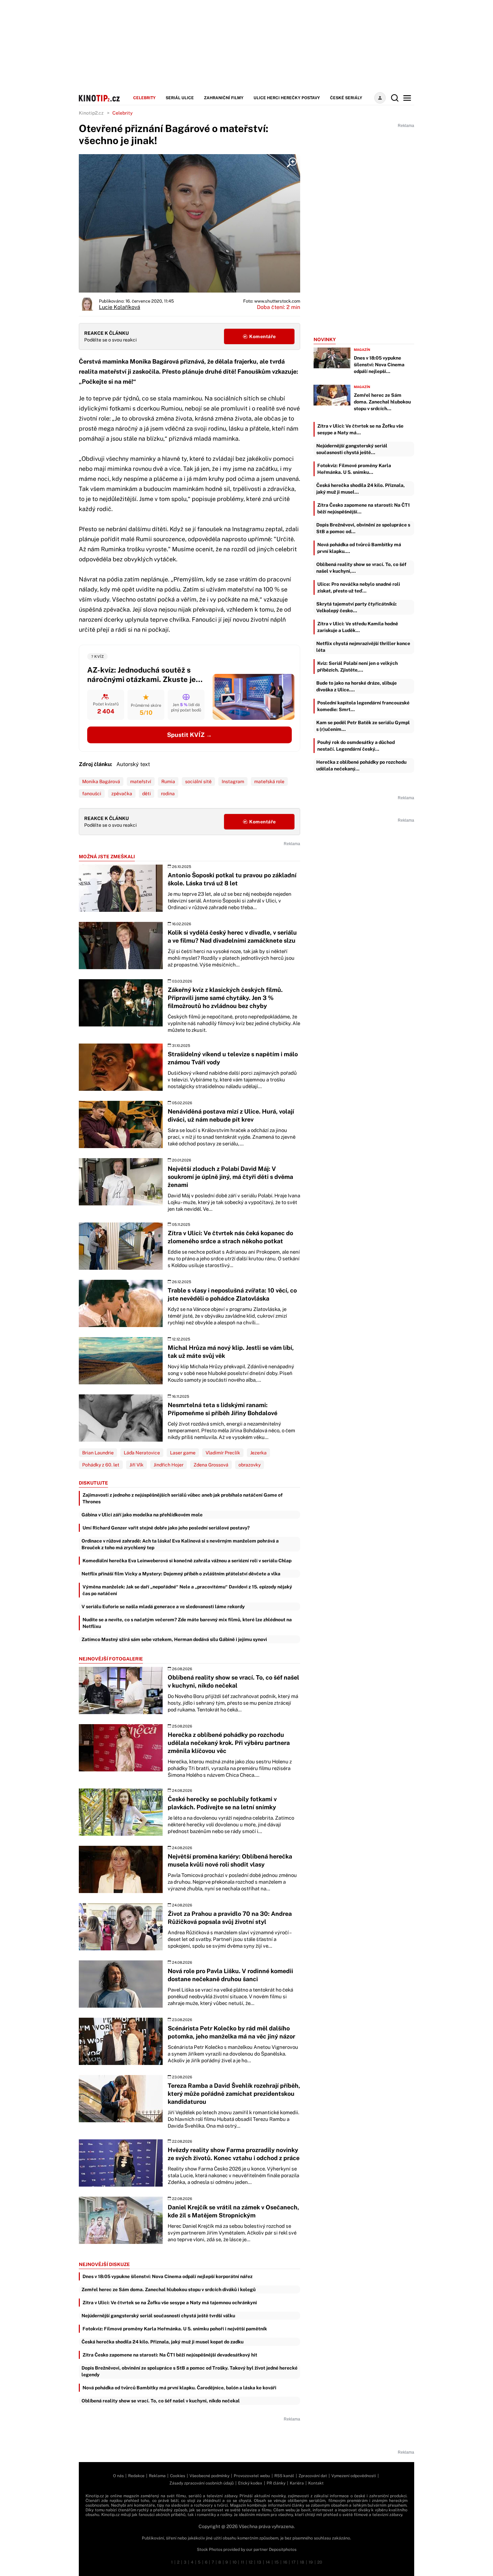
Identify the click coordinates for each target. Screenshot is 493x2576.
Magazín (362, 350)
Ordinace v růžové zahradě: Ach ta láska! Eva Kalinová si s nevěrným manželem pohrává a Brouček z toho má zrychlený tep (180, 1544)
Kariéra (297, 2483)
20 (320, 2562)
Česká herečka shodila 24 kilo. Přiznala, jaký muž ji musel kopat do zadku (162, 2342)
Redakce (136, 2476)
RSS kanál (284, 2476)
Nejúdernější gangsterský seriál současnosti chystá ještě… (352, 449)
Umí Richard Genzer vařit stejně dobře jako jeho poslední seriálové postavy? (166, 1528)
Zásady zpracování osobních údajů (202, 2483)
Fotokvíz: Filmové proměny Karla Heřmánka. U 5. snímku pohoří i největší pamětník (175, 2329)
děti (147, 794)
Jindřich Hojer (169, 1465)
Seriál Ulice (180, 98)
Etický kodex (250, 2483)
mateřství (141, 781)
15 (277, 2562)
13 (259, 2562)
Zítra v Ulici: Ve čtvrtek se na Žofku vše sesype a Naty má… (360, 429)
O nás (118, 2476)
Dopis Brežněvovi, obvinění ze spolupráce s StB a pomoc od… (363, 528)
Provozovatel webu (252, 2476)
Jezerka (258, 1453)
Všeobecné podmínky (209, 2476)
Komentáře (262, 336)
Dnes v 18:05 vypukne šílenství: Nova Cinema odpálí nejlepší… (379, 365)
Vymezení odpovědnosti (354, 2476)
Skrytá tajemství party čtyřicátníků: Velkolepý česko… (357, 607)
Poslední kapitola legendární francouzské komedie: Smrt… (363, 706)
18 (302, 2562)
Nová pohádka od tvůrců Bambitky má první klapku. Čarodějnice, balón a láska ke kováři (179, 2388)
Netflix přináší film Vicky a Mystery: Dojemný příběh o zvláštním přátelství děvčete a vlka (181, 1574)
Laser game (183, 1453)
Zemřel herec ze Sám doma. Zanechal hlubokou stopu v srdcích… (382, 402)
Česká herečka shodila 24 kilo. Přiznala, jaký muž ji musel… (361, 489)
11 (242, 2562)
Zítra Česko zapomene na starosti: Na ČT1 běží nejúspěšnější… (364, 508)
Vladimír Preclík (223, 1453)
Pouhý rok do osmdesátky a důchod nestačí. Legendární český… (356, 746)
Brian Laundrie (98, 1453)
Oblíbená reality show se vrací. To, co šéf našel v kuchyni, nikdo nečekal (161, 2401)
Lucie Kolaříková (120, 307)
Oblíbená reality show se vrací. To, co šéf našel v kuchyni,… (361, 568)
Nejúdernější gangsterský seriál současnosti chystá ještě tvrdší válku (158, 2316)
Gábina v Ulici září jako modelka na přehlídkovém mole (142, 1515)
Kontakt (316, 2483)
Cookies (178, 2476)
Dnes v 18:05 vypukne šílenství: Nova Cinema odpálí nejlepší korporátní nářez (168, 2276)
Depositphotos (283, 2550)
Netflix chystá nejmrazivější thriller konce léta (363, 647)
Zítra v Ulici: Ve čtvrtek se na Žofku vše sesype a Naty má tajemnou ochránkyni (170, 2303)
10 (234, 2562)
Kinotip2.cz (91, 113)
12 (251, 2562)
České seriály (346, 98)
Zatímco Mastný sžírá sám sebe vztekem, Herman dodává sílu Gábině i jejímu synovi (174, 1639)
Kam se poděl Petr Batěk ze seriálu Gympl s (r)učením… (363, 726)
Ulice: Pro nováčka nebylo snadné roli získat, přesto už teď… (359, 587)
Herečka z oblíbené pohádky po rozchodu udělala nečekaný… (361, 765)
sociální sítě (198, 781)
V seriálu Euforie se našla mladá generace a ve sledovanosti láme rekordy (163, 1607)
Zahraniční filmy (224, 98)
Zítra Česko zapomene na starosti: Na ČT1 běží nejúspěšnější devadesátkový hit (170, 2355)
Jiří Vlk (136, 1465)
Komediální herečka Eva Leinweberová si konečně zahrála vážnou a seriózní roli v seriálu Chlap (187, 1561)
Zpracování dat (313, 2476)
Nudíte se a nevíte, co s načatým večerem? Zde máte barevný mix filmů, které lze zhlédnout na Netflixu (187, 1623)
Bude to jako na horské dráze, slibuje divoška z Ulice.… (357, 686)
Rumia (168, 781)
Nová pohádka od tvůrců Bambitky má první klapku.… (359, 548)
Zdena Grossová (211, 1465)
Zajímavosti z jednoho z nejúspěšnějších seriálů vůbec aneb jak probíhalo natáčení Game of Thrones (183, 1498)
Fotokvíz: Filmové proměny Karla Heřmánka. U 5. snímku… (354, 469)
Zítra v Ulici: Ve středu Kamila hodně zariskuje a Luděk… (358, 627)
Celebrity (144, 98)
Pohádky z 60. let (101, 1465)
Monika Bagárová (101, 781)
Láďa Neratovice (142, 1453)
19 (311, 2562)
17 (293, 2562)
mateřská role (269, 781)
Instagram (233, 781)
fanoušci (92, 794)
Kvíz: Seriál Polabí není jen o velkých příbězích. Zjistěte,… (358, 667)
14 (268, 2562)
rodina (168, 794)
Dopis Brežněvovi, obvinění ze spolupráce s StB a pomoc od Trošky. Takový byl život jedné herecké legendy (189, 2371)
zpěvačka (122, 794)
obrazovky (250, 1465)
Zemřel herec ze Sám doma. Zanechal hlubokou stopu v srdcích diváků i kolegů (169, 2289)
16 (285, 2562)
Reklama (157, 2476)
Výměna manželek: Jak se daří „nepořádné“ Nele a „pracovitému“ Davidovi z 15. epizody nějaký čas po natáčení (187, 1590)
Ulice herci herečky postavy (287, 98)
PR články (276, 2483)
